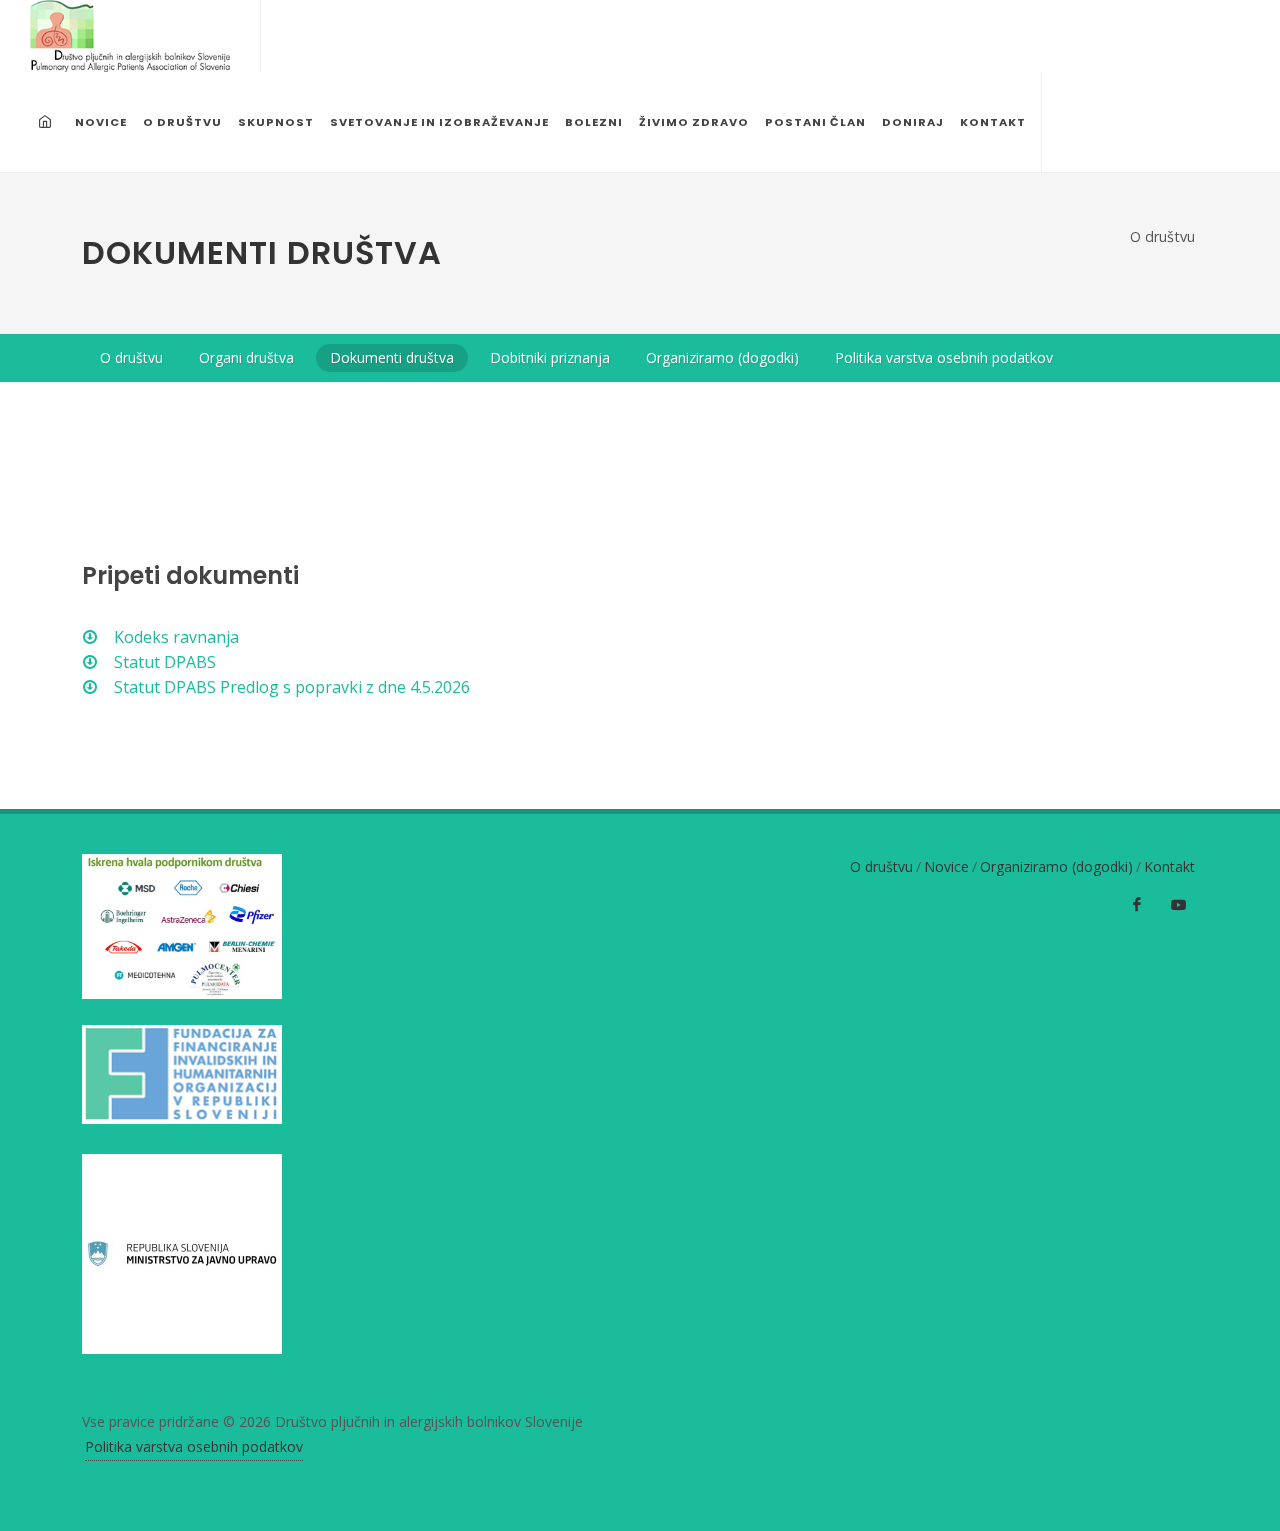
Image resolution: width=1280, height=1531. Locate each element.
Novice (946, 866)
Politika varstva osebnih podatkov (194, 1446)
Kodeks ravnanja (174, 637)
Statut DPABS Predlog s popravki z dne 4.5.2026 (290, 687)
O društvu (1162, 236)
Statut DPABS (163, 662)
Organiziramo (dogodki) (1056, 866)
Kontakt (1169, 866)
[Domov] (48, 122)
